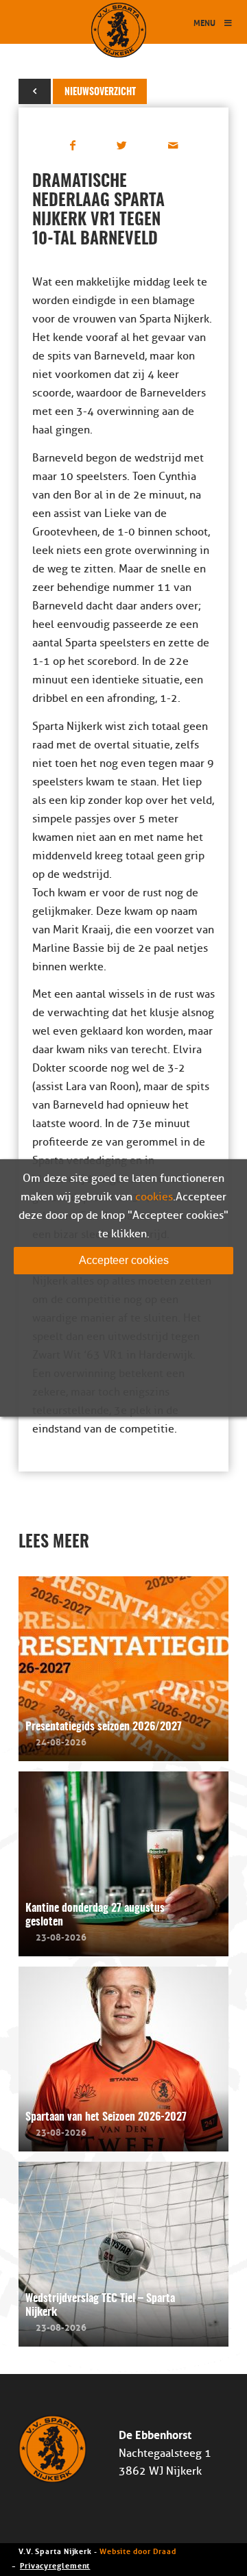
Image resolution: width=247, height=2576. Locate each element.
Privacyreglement (55, 2565)
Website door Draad (138, 2550)
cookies (154, 1197)
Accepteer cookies (124, 1260)
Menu (204, 22)
